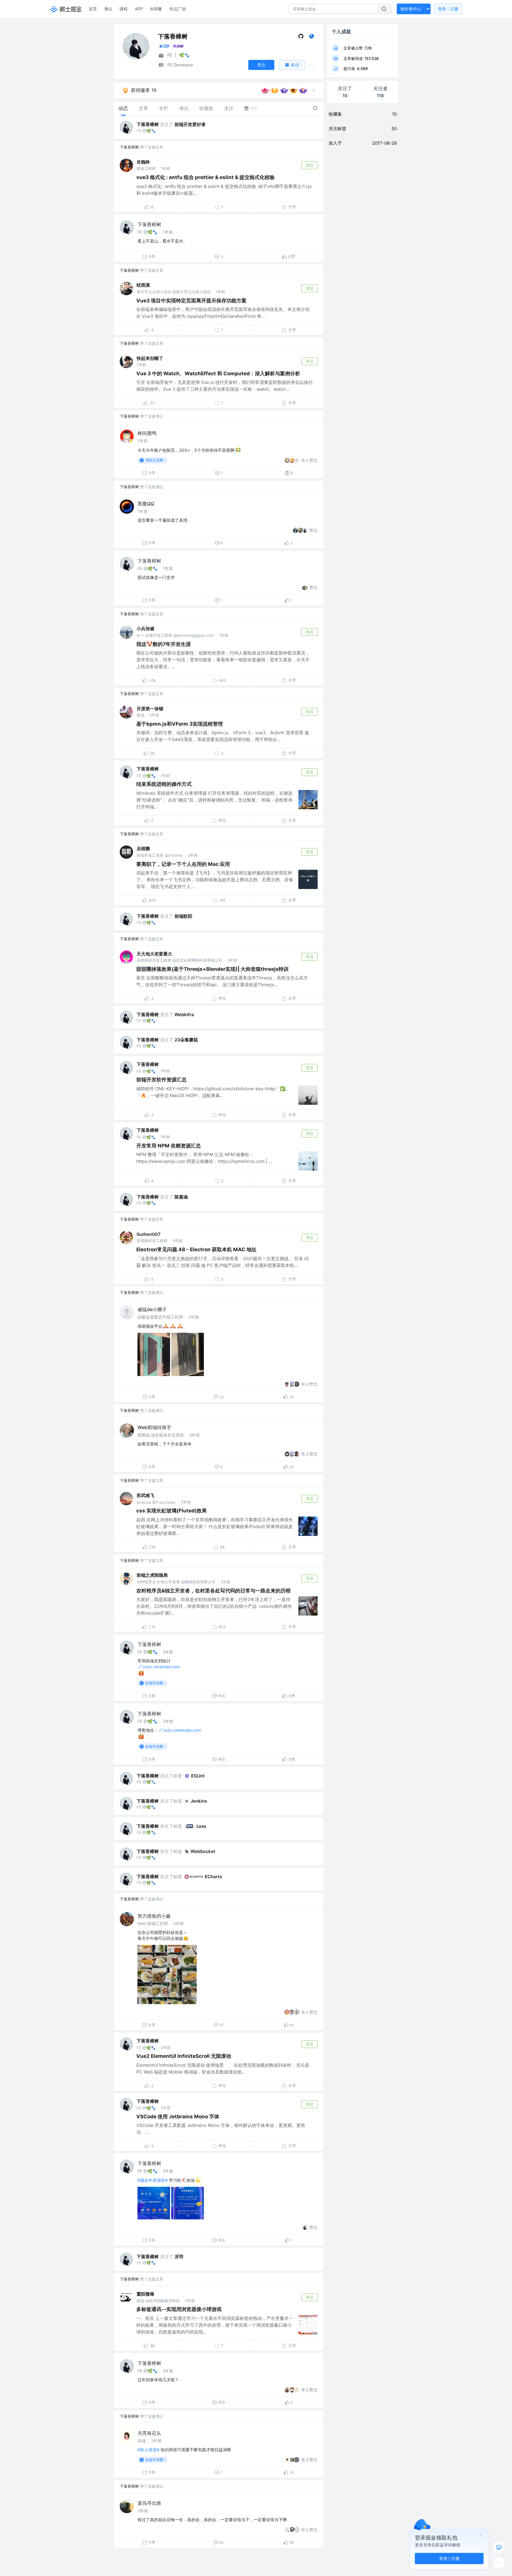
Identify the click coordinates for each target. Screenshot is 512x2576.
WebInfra (184, 1015)
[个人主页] (312, 37)
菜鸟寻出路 (149, 2503)
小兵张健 (145, 629)
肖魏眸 (143, 162)
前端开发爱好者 (190, 124)
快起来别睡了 (150, 358)
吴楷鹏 (143, 849)
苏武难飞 (145, 1495)
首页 (93, 9)
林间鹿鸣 (147, 433)
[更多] (499, 2563)
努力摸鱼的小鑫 (154, 1916)
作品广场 (177, 9)
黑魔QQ (146, 504)
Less (201, 1826)
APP (139, 9)
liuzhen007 (149, 1234)
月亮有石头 (149, 2433)
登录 (448, 9)
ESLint (198, 1776)
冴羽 (179, 2257)
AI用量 (156, 9)
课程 (124, 9)
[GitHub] (301, 37)
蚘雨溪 (143, 285)
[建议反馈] (499, 2548)
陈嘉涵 (181, 1197)
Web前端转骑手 (154, 1427)
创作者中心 (411, 9)
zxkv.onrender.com (161, 1667)
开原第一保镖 (150, 709)
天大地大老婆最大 (154, 954)
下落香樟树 (148, 124)
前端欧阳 (183, 916)
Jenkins (199, 1801)
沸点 (108, 9)
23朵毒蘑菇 (186, 1040)
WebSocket (203, 1851)
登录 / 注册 (449, 2558)
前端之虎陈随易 (152, 1575)
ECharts (213, 1877)
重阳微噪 (145, 2294)
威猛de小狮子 (152, 1309)
